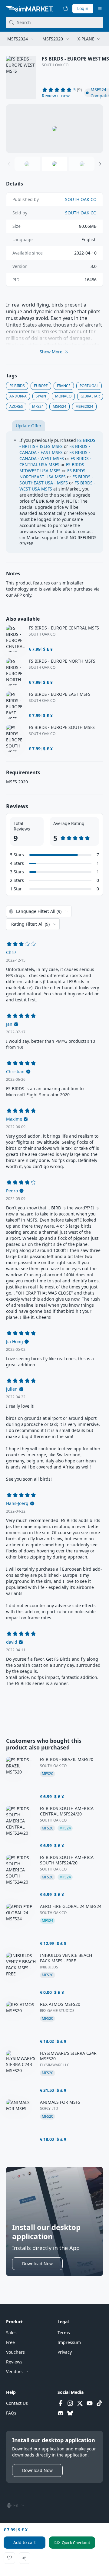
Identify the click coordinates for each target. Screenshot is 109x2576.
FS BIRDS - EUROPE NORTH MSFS (62, 661)
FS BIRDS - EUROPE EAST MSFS (60, 694)
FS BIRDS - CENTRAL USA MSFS (55, 461)
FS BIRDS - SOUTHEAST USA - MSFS (56, 480)
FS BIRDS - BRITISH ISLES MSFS (57, 443)
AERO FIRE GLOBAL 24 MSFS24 (71, 1906)
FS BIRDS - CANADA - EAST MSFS (55, 449)
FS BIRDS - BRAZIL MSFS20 (67, 1760)
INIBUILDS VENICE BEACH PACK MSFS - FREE (66, 1958)
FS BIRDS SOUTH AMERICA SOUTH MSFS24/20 (67, 1860)
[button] (56, 96)
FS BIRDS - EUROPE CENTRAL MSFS (64, 628)
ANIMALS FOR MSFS (60, 2102)
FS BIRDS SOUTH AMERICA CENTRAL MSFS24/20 (67, 1811)
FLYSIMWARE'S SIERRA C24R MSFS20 (68, 2056)
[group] (54, 129)
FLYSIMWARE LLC (55, 2065)
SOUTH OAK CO (55, 65)
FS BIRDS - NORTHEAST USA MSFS (54, 474)
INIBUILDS (49, 1967)
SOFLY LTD (49, 2109)
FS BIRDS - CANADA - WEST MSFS (55, 455)
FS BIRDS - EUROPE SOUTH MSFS (62, 727)
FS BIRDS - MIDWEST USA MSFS (53, 468)
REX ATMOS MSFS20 (60, 2004)
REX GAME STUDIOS (57, 2011)
